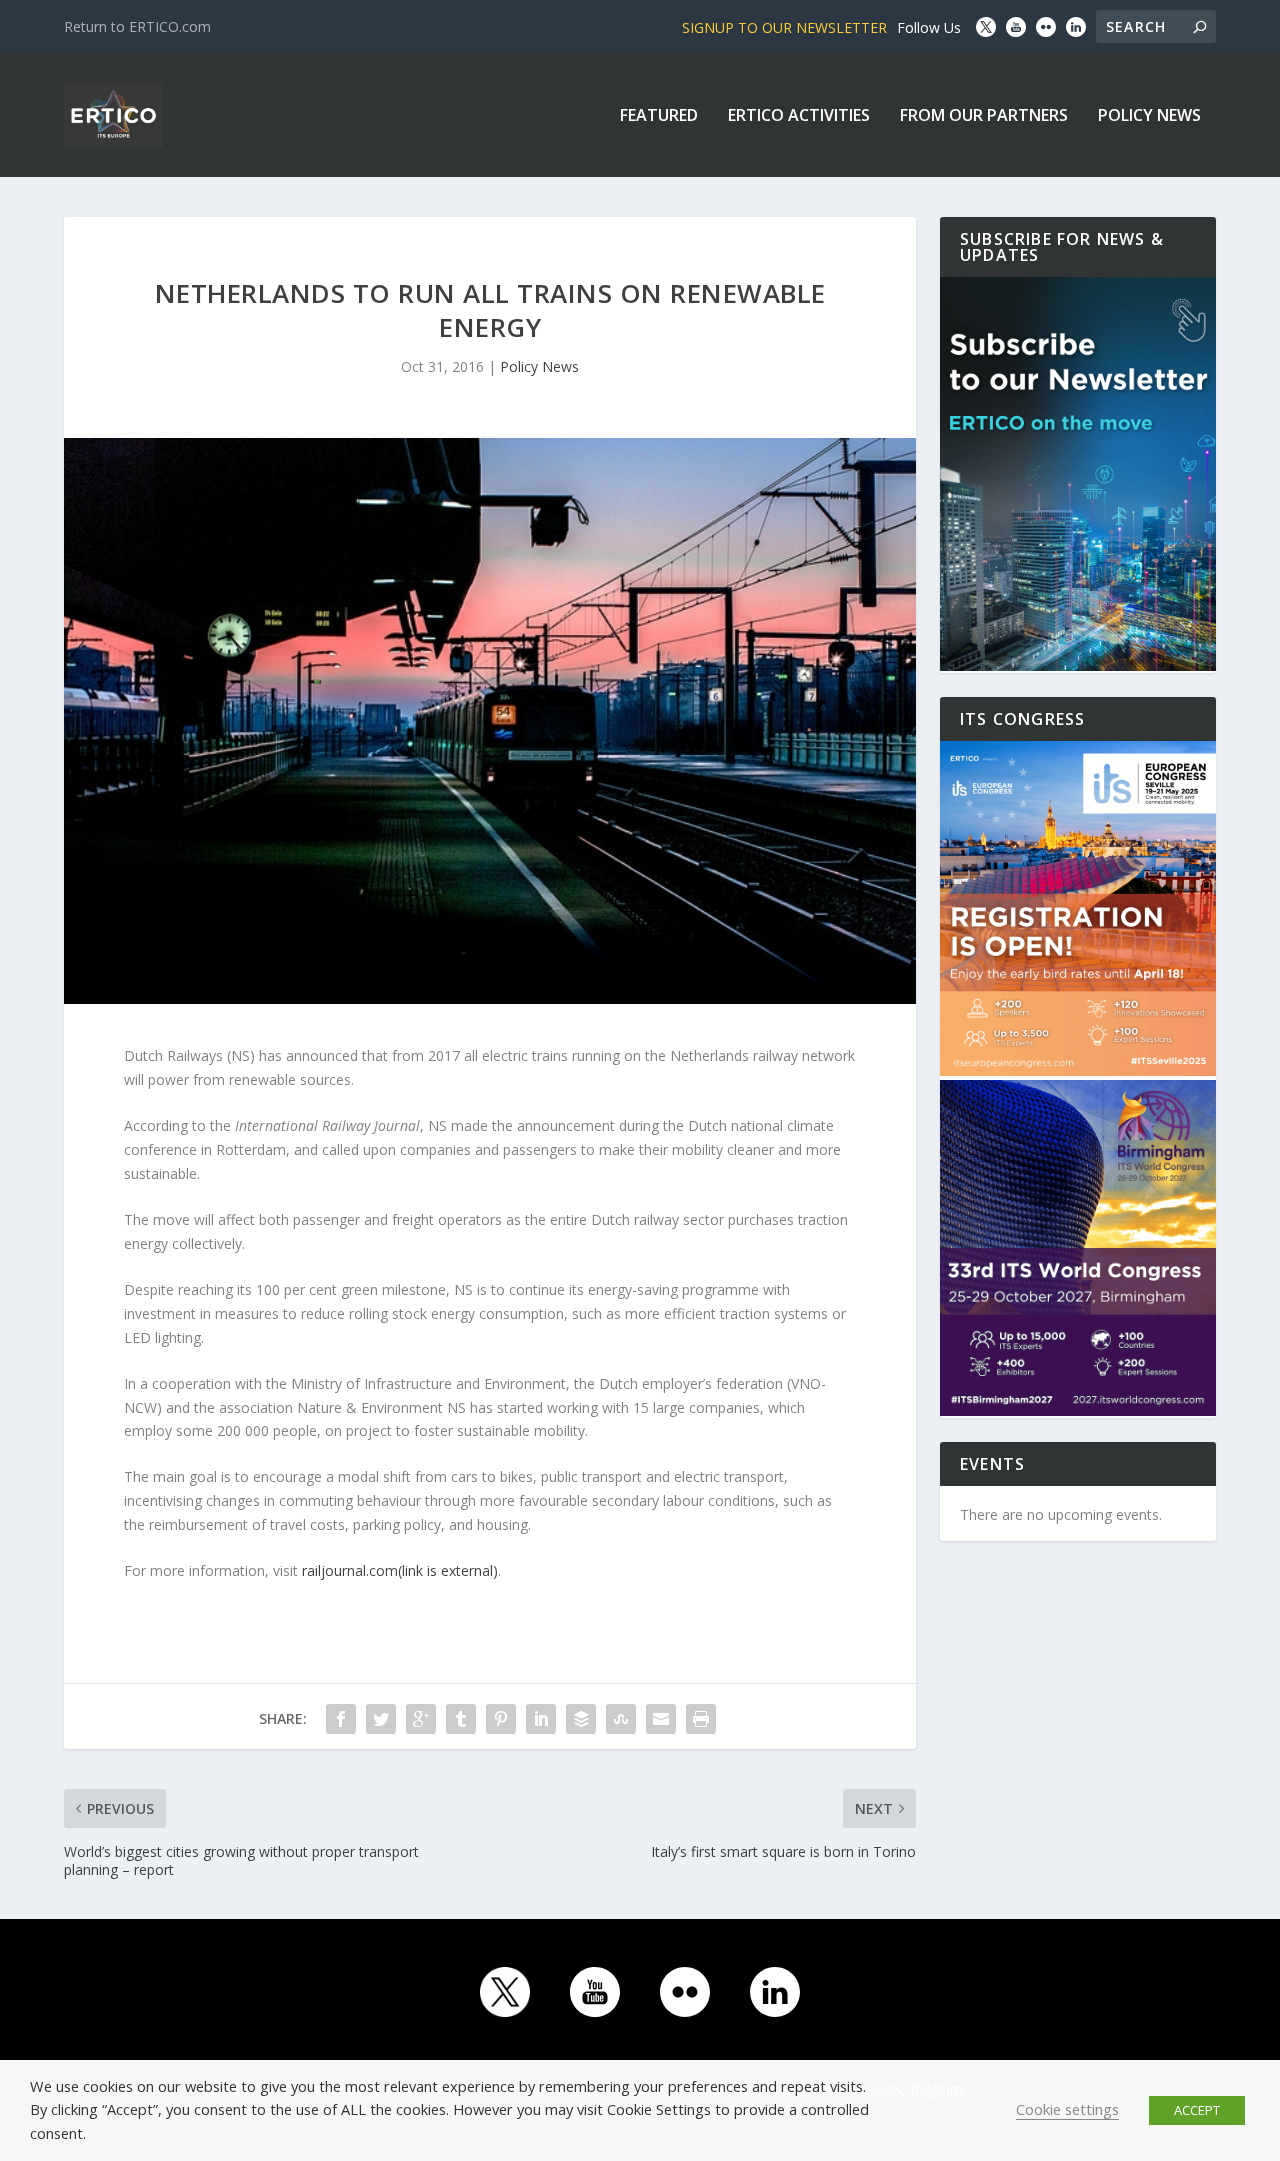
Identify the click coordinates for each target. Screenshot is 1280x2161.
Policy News (1149, 116)
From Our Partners (984, 116)
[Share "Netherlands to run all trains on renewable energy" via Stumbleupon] (621, 1719)
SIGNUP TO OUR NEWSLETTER (784, 27)
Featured (659, 116)
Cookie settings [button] (1067, 2109)
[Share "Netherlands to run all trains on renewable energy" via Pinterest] (501, 1719)
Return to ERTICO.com (137, 26)
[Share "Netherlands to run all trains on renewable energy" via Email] (661, 1719)
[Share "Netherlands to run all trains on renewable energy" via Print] (701, 1719)
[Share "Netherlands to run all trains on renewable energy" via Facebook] (341, 1719)
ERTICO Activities (799, 116)
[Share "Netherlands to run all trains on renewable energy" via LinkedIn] (541, 1719)
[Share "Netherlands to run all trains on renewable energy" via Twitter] (381, 1719)
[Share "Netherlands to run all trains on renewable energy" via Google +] (421, 1719)
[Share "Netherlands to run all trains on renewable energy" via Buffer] (581, 1719)
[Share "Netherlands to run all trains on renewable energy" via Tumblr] (461, 1719)
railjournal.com (400, 1570)
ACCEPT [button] (1197, 2110)
